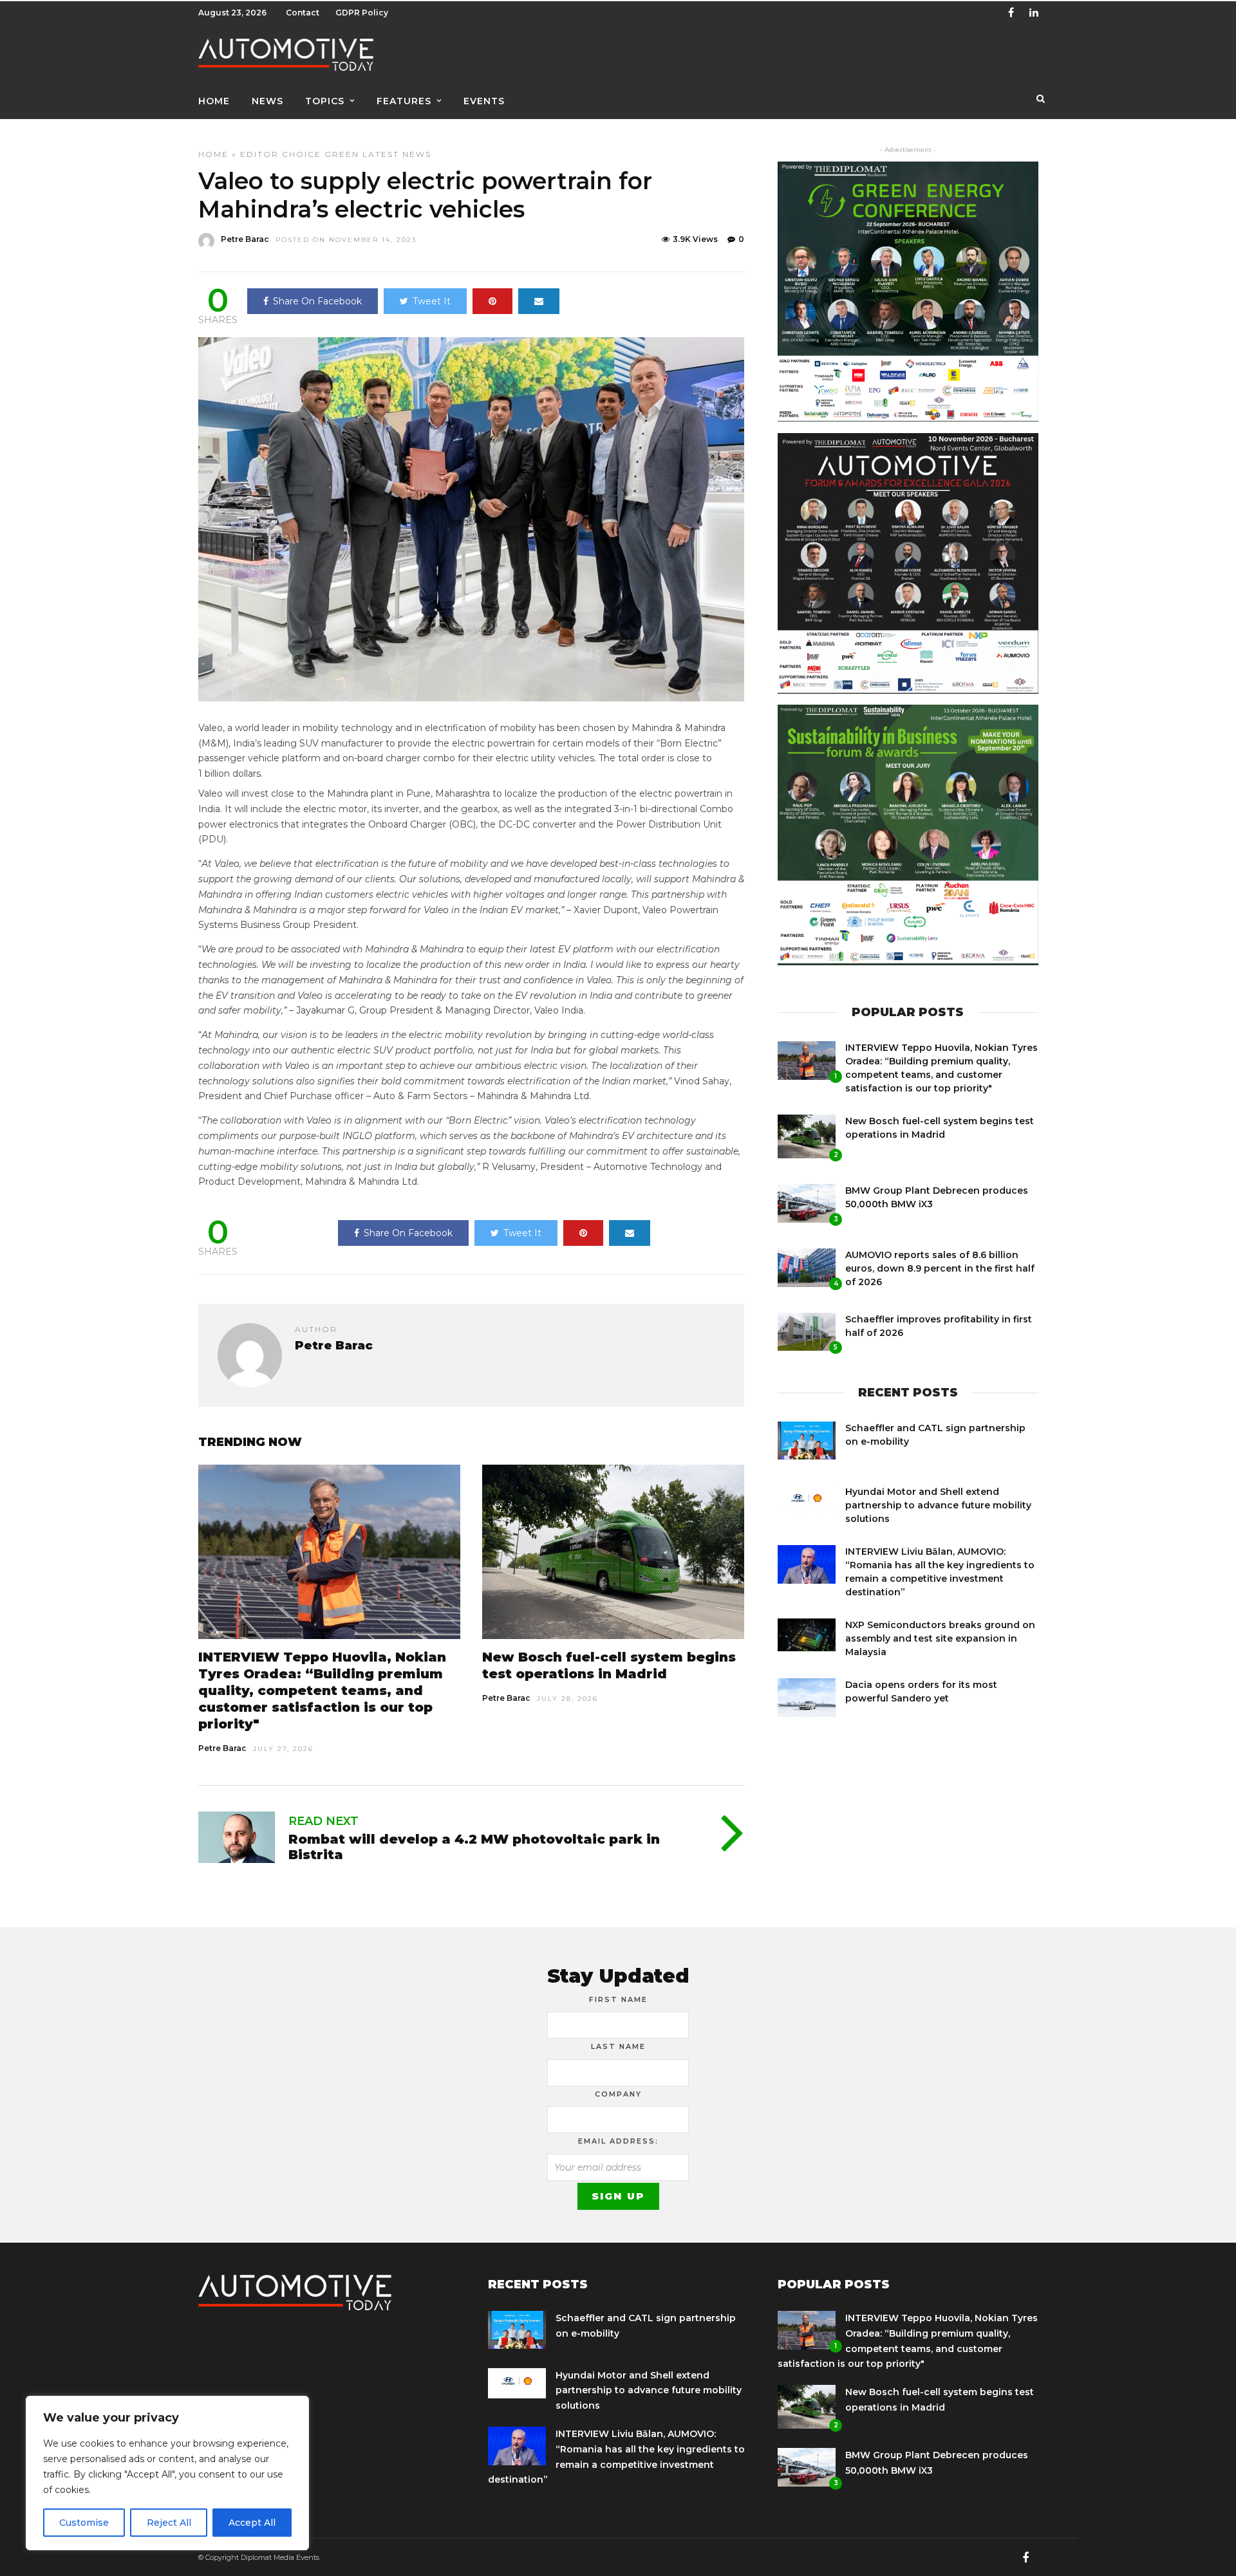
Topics (325, 101)
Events (484, 101)
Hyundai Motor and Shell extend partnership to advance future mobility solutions (938, 1505)
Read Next (323, 1821)
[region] (167, 2473)
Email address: (618, 2141)
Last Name (618, 2046)
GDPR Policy (362, 13)
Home (214, 101)
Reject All (169, 2523)
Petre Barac (245, 239)
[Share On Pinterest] (492, 301)
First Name (618, 1999)
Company (618, 2094)
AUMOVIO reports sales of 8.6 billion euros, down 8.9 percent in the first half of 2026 (940, 1268)
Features (404, 101)
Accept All (252, 2523)
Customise (84, 2523)
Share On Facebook (317, 301)
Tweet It (432, 301)
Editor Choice (281, 154)
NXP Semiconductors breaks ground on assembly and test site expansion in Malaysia (940, 1638)
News (267, 101)
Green (342, 154)
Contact (303, 13)
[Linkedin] (1034, 13)
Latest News (397, 154)
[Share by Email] (539, 301)
